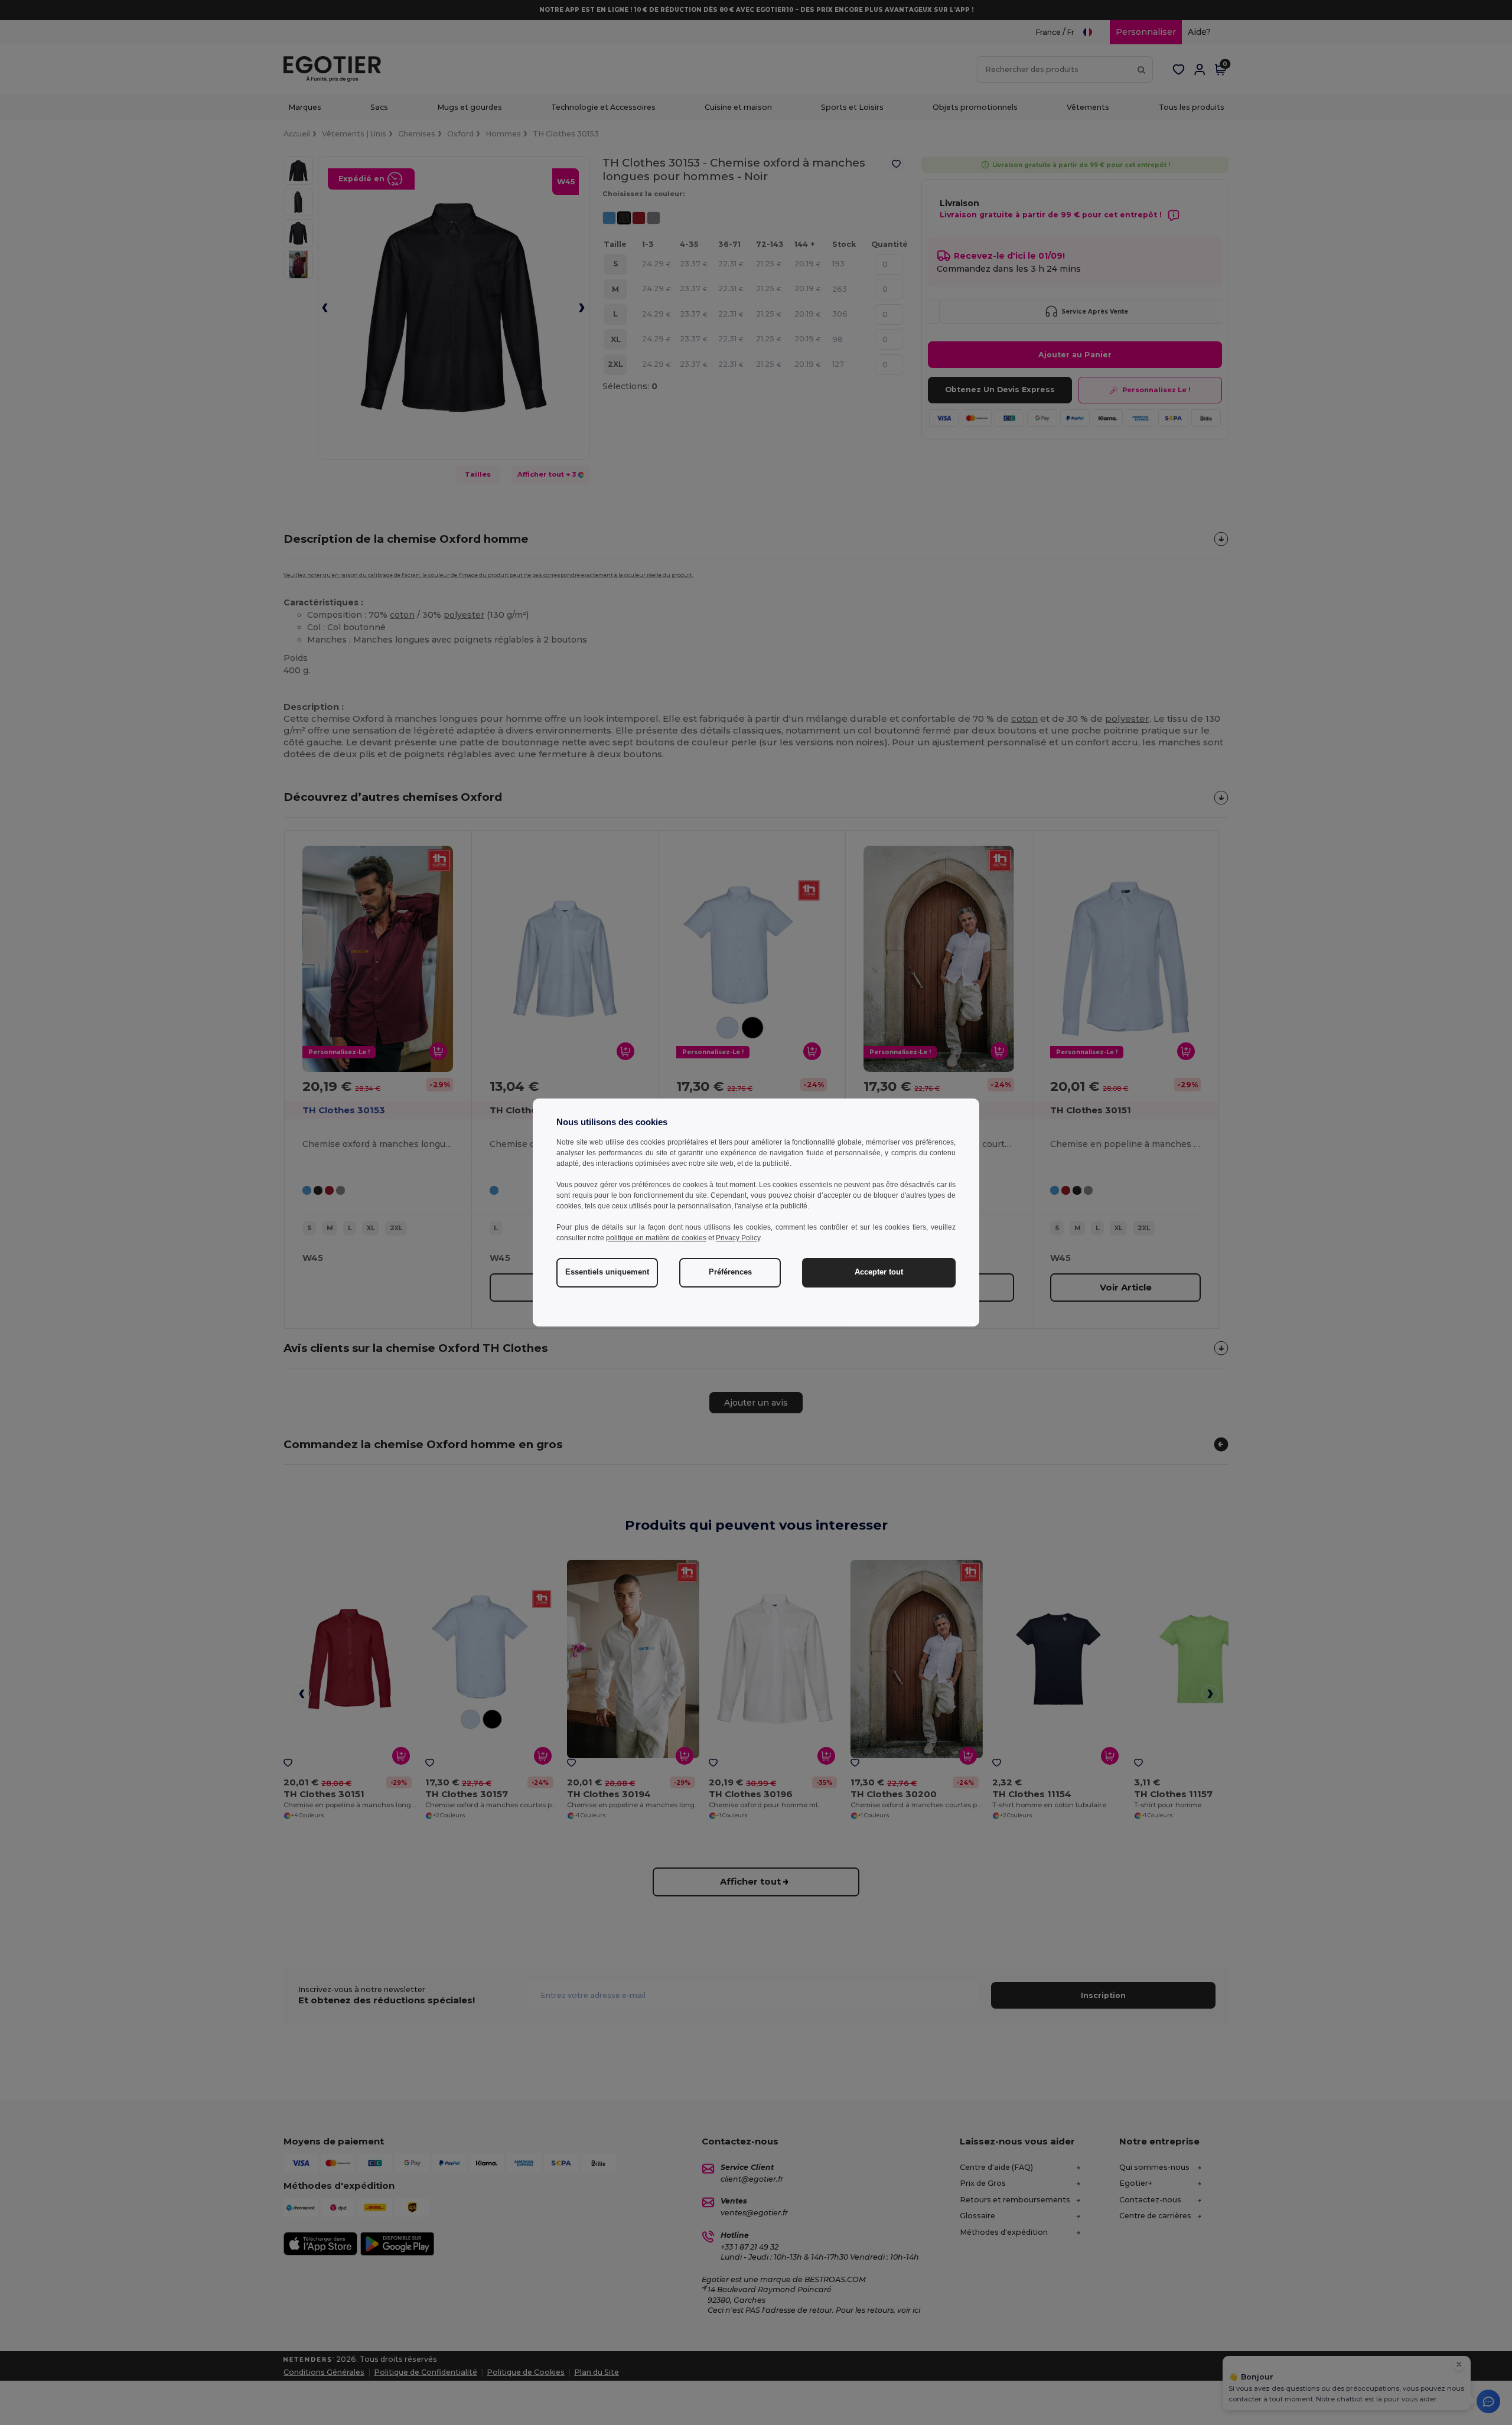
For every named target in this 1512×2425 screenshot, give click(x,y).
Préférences (730, 1272)
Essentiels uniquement (607, 1272)
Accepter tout (879, 1272)
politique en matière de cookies (656, 1238)
